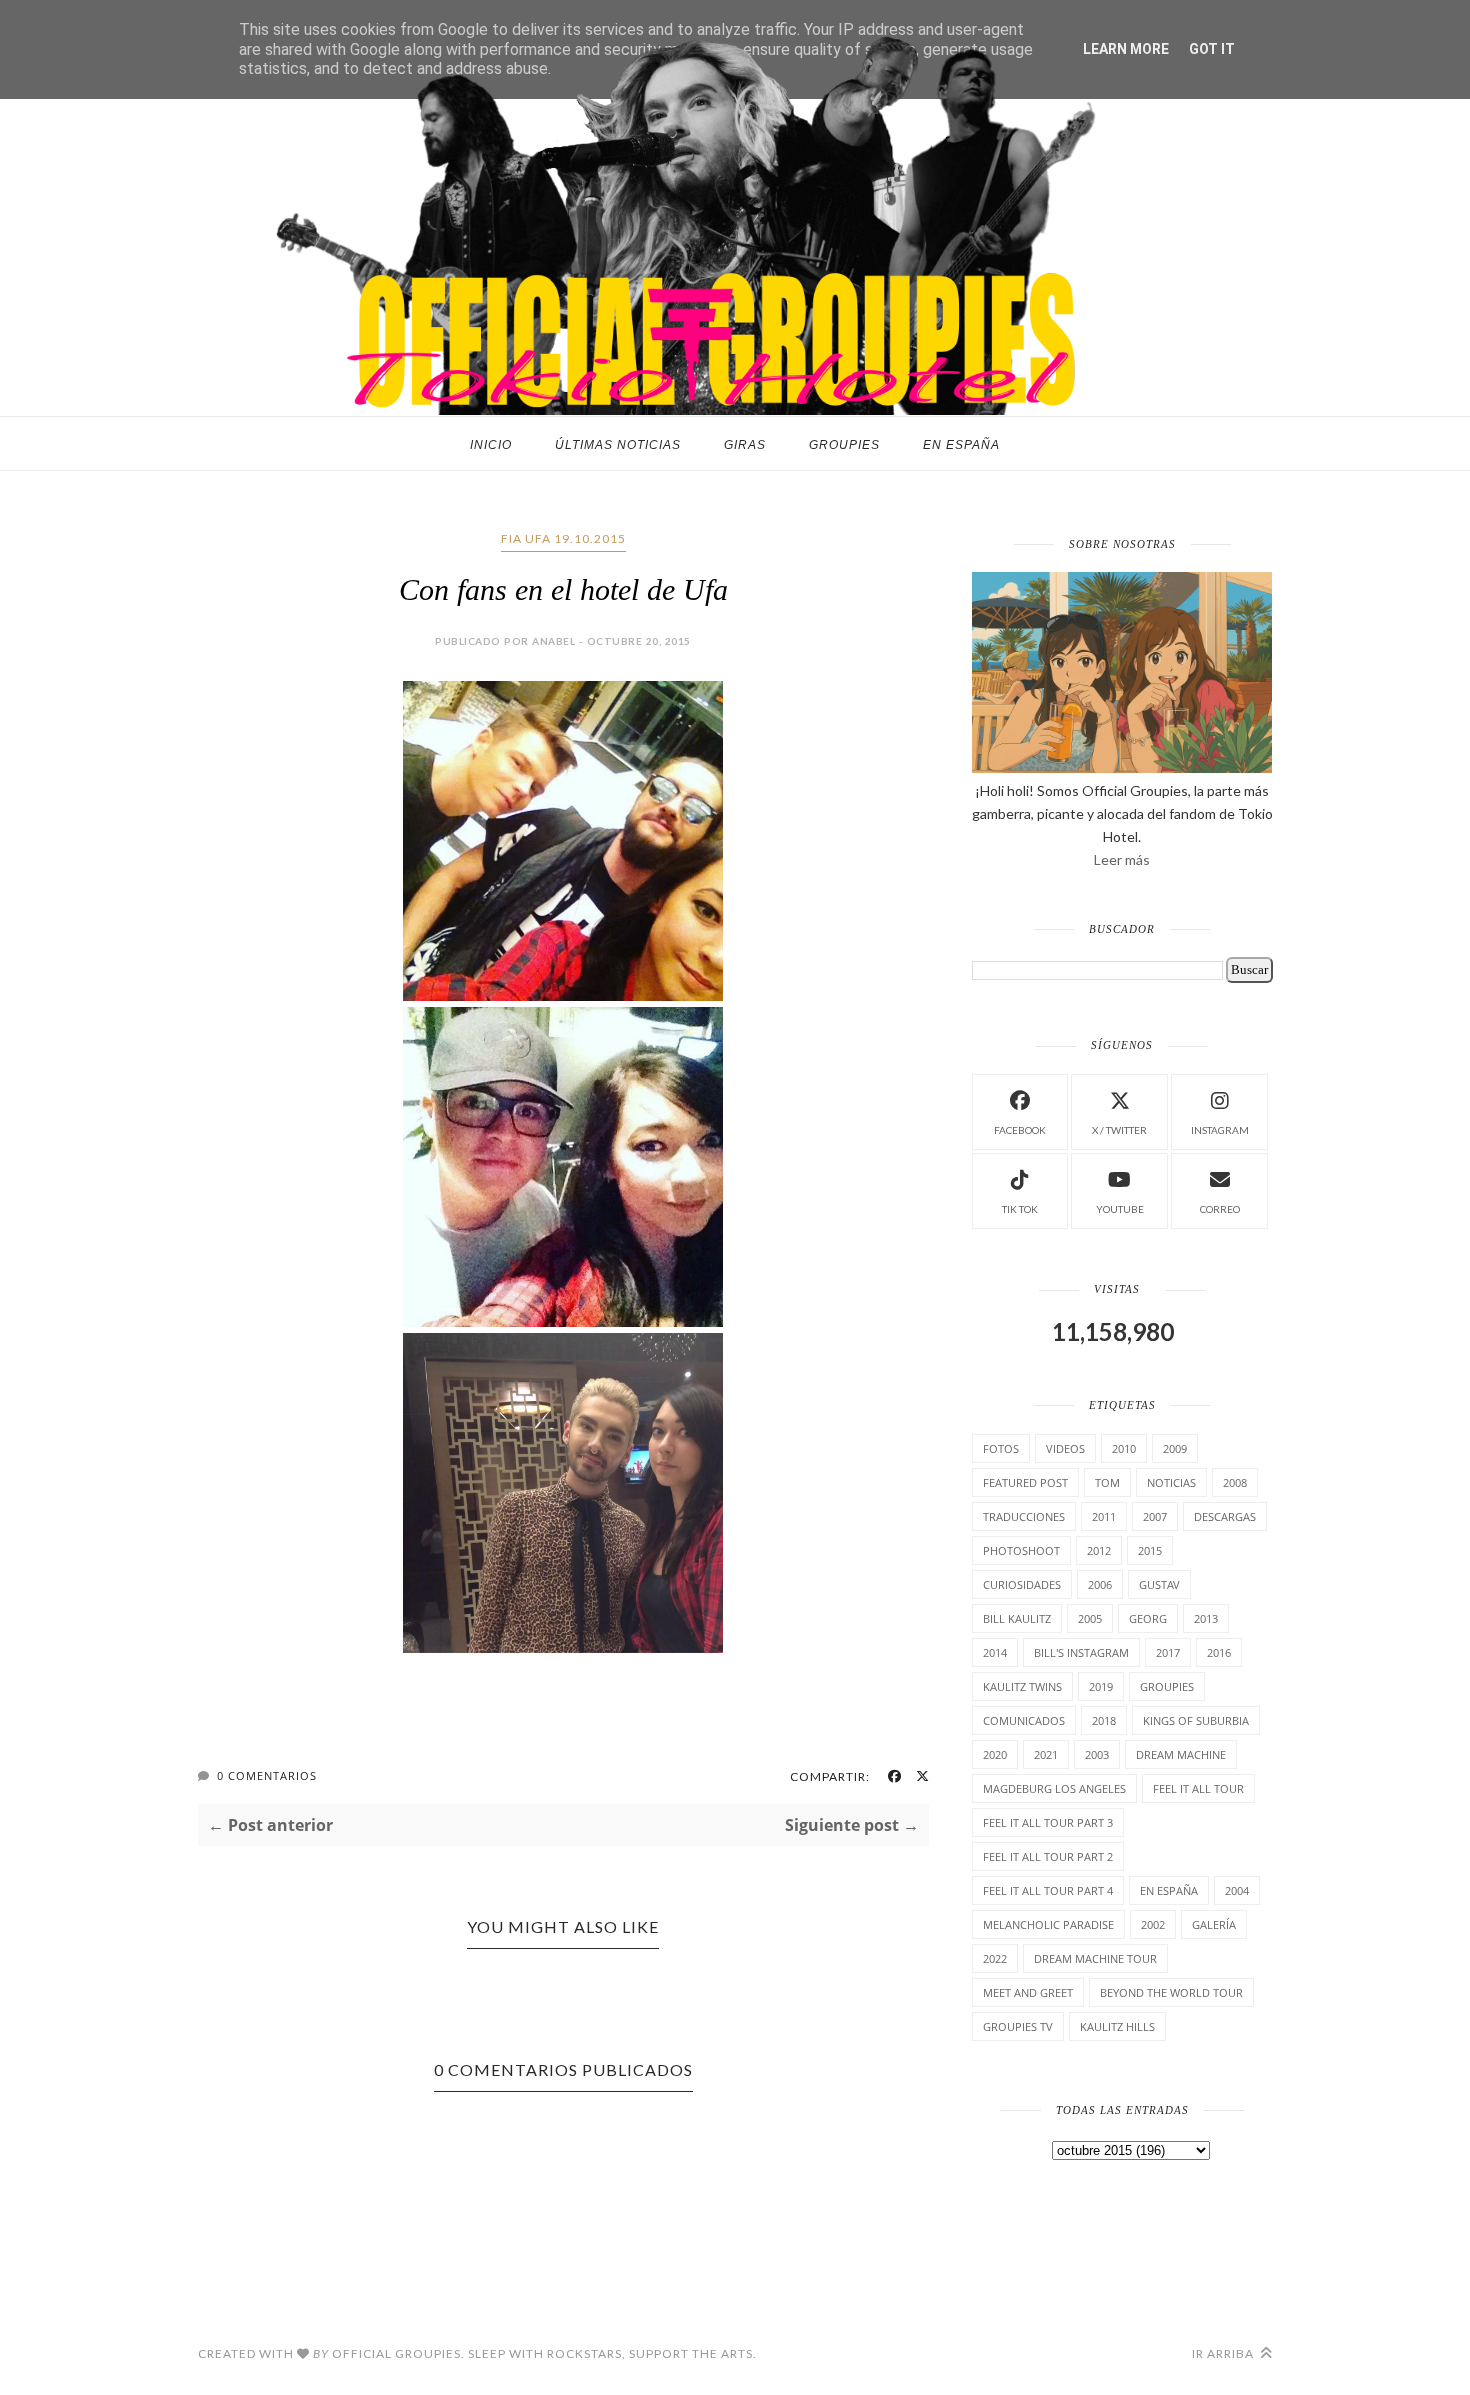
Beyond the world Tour (1171, 1992)
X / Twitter (1119, 1130)
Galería (1214, 1924)
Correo (1220, 1209)
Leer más (1122, 859)
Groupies (844, 445)
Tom (1107, 1482)
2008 (1235, 1482)
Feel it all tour (1198, 1788)
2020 (995, 1754)
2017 (1168, 1652)
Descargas (1225, 1516)
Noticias (1171, 1482)
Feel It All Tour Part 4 (1048, 1890)
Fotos (1001, 1448)
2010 (1124, 1448)
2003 (1097, 1754)
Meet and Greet (1028, 1992)
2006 (1100, 1584)
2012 (1099, 1550)
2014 (995, 1652)
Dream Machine (1181, 1754)
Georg (1148, 1618)
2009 (1175, 1448)
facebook (1020, 1130)
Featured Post (1025, 1482)
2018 (1104, 1720)
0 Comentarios (267, 1775)
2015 (1150, 1550)
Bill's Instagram (1081, 1652)
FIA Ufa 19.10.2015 (563, 538)
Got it (1212, 49)
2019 (1101, 1686)
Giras (745, 445)
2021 (1046, 1754)
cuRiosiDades (1022, 1584)
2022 (995, 1958)
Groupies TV (1018, 2026)
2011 (1104, 1516)
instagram (1220, 1130)
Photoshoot (1021, 1550)
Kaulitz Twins (1022, 1686)
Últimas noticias (618, 445)
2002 (1153, 1924)
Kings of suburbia (1196, 1720)
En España (961, 445)
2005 (1090, 1618)
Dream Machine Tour (1095, 1958)
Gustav (1159, 1584)
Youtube (1120, 1209)
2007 (1155, 1516)
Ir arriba (1224, 2353)
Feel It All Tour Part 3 (1048, 1822)
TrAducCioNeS (1024, 1516)
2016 (1219, 1652)
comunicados (1024, 1720)
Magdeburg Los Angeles (1054, 1788)
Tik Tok (1020, 1209)
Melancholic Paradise (1048, 1924)
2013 (1206, 1618)
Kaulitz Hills (1117, 2026)
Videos (1065, 1448)
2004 (1237, 1890)
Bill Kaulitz (1017, 1618)
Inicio (491, 445)
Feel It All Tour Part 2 (1048, 1856)
